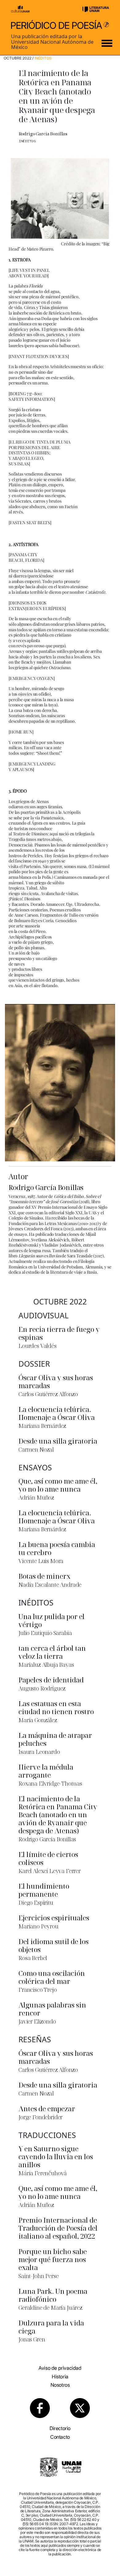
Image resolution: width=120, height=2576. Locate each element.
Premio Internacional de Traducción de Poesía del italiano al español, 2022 (58, 2228)
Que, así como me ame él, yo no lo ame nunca (58, 1485)
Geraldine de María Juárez (50, 2308)
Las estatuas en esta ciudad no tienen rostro (56, 1707)
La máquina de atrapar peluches (55, 1739)
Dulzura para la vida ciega (51, 2327)
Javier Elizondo (37, 2021)
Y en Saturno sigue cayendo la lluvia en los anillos (56, 2156)
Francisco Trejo (38, 1990)
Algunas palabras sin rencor (52, 2009)
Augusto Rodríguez (42, 1688)
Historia (60, 2377)
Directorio (60, 2428)
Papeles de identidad (51, 1680)
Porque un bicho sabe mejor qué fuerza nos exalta (53, 2259)
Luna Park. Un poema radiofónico (53, 2295)
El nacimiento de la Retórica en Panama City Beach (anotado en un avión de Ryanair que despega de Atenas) (58, 1814)
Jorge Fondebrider (40, 2117)
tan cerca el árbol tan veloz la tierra (52, 1652)
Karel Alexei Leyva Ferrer (50, 1871)
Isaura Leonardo (39, 1752)
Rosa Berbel (33, 1958)
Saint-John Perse (38, 2276)
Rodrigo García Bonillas (43, 134)
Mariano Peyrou (38, 1926)
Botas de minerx (44, 1576)
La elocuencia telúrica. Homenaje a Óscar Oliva (57, 1413)
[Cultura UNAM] (20, 9)
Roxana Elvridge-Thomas (50, 1783)
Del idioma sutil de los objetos (54, 1945)
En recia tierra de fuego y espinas (59, 1333)
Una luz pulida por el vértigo (52, 1620)
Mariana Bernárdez (42, 1426)
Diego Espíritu (36, 1903)
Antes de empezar (47, 2108)
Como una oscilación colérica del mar (52, 1977)
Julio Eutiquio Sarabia (45, 1633)
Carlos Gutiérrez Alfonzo (48, 1394)
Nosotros (60, 2385)
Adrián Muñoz (36, 1497)
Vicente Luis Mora (41, 1561)
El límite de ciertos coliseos (48, 1858)
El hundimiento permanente (44, 1890)
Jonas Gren (32, 2339)
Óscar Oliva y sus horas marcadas (56, 1381)
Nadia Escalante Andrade (50, 1585)
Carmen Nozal (36, 1449)
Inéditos (43, 58)
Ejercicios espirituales (54, 1918)
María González (38, 1720)
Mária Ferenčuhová (43, 2173)
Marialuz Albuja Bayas (46, 1665)
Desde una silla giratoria (58, 1441)
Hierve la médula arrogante (46, 1771)
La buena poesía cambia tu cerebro (57, 1548)
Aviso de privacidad (60, 2368)
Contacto (60, 2437)
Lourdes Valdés (38, 1346)
